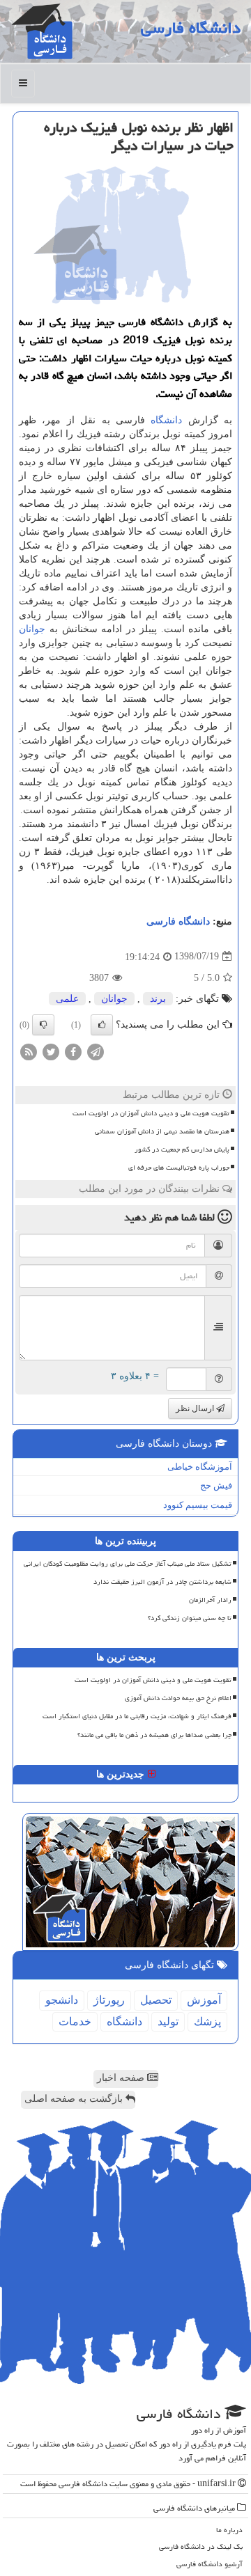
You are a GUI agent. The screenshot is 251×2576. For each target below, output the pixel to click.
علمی (67, 999)
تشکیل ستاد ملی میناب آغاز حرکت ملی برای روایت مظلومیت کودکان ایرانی (128, 1564)
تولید (168, 2021)
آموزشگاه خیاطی (200, 1467)
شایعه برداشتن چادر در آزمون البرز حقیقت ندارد (162, 1582)
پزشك (207, 2021)
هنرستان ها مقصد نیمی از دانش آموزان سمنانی (162, 1131)
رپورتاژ (109, 2000)
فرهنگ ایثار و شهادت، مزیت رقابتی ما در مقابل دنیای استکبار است (137, 1716)
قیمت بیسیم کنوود (198, 1505)
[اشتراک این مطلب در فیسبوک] (73, 1051)
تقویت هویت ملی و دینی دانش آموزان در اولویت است (151, 1113)
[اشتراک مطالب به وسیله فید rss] (29, 1051)
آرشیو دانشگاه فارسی (210, 2564)
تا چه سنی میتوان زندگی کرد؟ (190, 1618)
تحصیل (156, 2000)
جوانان (32, 629)
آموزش (204, 2000)
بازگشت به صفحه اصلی (75, 2099)
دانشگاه (166, 420)
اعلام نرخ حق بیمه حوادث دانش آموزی (178, 1698)
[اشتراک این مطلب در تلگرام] (96, 1051)
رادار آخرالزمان (210, 1600)
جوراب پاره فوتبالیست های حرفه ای (179, 1168)
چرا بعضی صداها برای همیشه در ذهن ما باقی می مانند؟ (154, 1735)
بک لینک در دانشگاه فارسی (201, 2546)
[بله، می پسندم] (102, 1025)
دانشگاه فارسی (191, 28)
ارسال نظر (196, 1408)
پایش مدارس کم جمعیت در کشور (182, 1149)
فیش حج (216, 1485)
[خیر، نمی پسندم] (43, 1025)
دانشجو (62, 2000)
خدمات (75, 2021)
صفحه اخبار (122, 2078)
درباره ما (229, 2530)
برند (158, 999)
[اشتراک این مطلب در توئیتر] (51, 1051)
